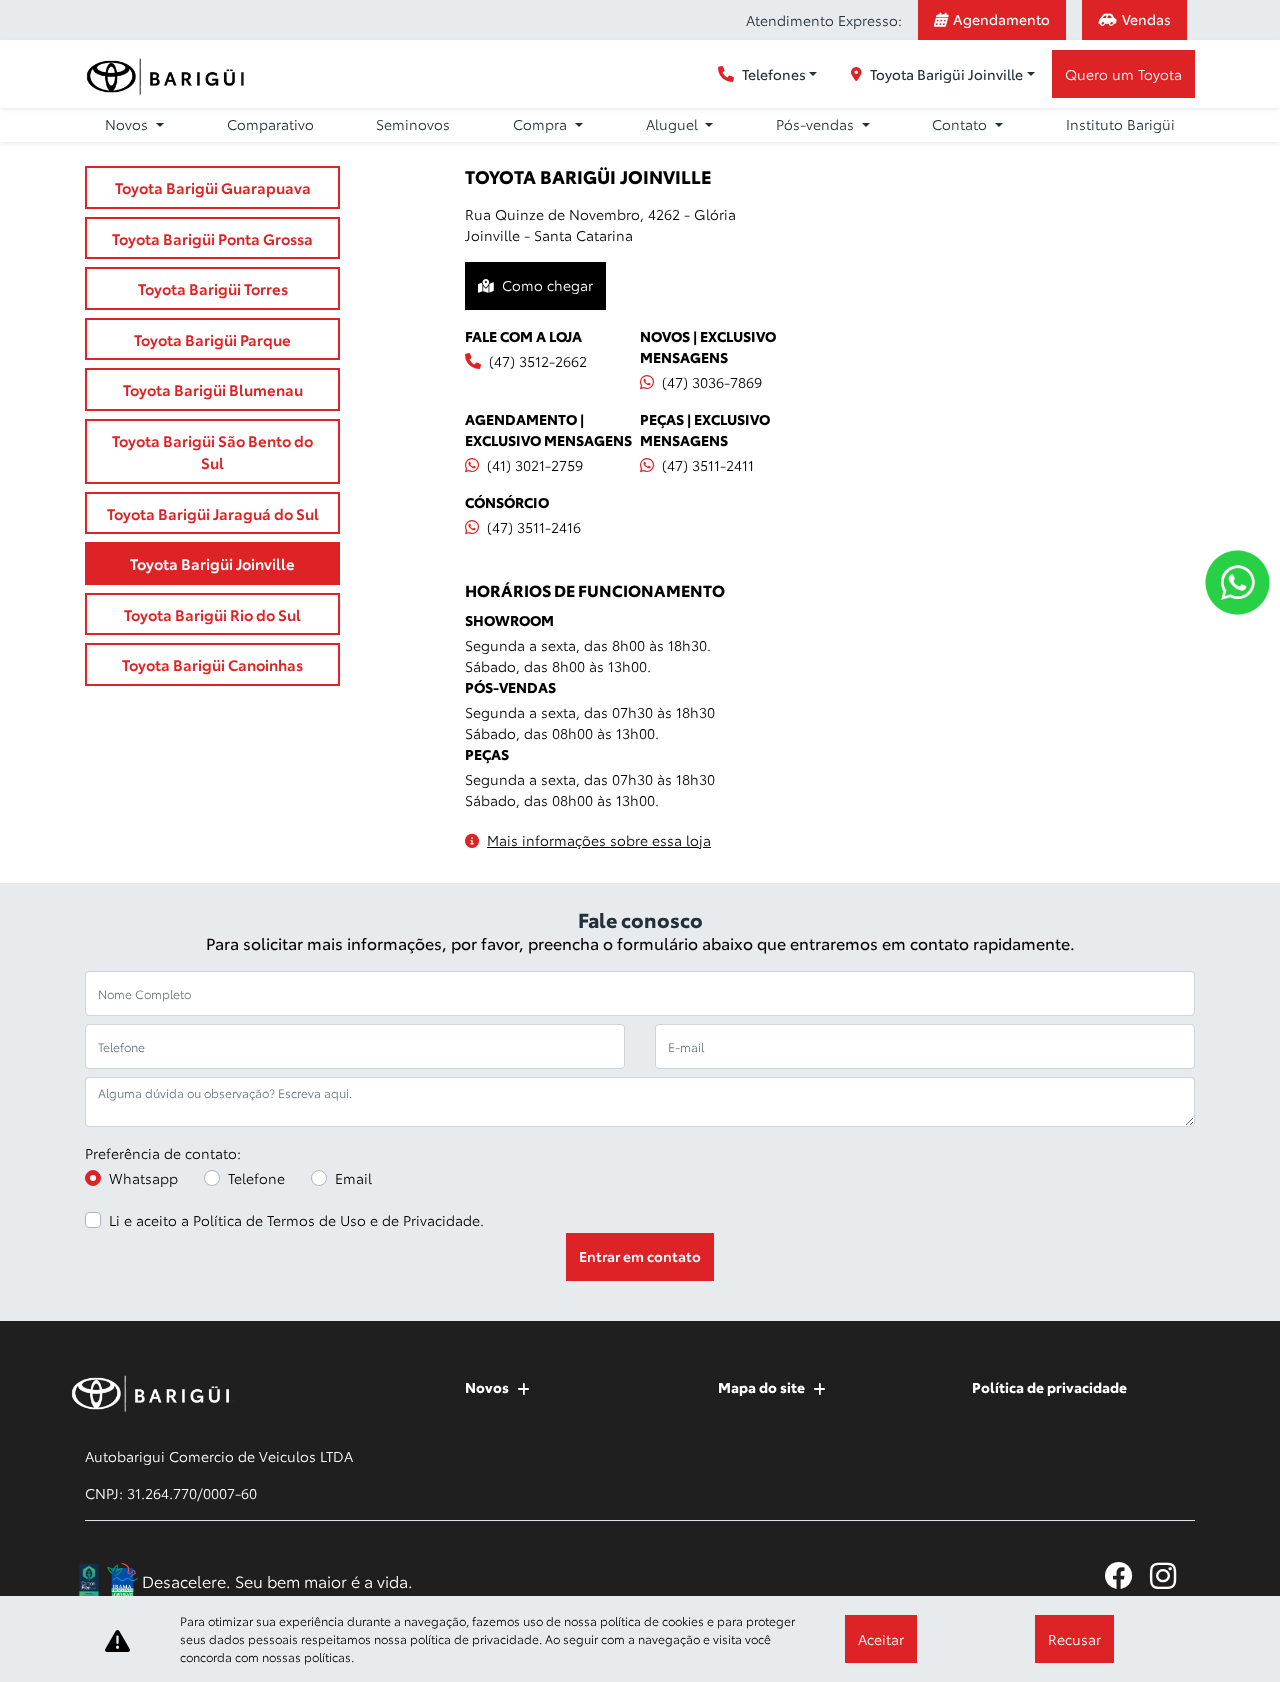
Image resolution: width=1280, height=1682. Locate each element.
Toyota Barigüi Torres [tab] (213, 288)
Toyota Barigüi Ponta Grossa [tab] (212, 238)
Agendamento (1001, 19)
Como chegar (547, 285)
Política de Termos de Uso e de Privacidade (336, 1220)
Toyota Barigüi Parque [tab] (212, 339)
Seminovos (413, 124)
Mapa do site (761, 1387)
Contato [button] (961, 124)
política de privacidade (474, 1638)
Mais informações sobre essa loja (599, 840)
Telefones (774, 74)
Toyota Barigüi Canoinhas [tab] (212, 664)
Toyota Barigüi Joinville (946, 74)
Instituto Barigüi (1120, 124)
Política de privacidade (1049, 1387)
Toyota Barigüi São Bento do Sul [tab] (212, 451)
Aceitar (881, 1639)
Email (353, 1178)
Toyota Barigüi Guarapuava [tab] (213, 187)
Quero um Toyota (1123, 74)
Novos (487, 1387)
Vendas (1146, 19)
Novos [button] (128, 124)
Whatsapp (143, 1178)
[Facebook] (1127, 1575)
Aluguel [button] (674, 124)
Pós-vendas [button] (817, 124)
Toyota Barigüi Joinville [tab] (212, 563)
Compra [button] (542, 124)
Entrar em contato (640, 1256)
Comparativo (270, 124)
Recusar (1074, 1639)
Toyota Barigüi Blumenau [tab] (213, 389)
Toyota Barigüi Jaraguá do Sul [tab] (213, 513)
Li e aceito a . (296, 1220)
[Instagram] (1172, 1575)
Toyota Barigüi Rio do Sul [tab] (212, 614)
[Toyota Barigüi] (169, 74)
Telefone (256, 1178)
